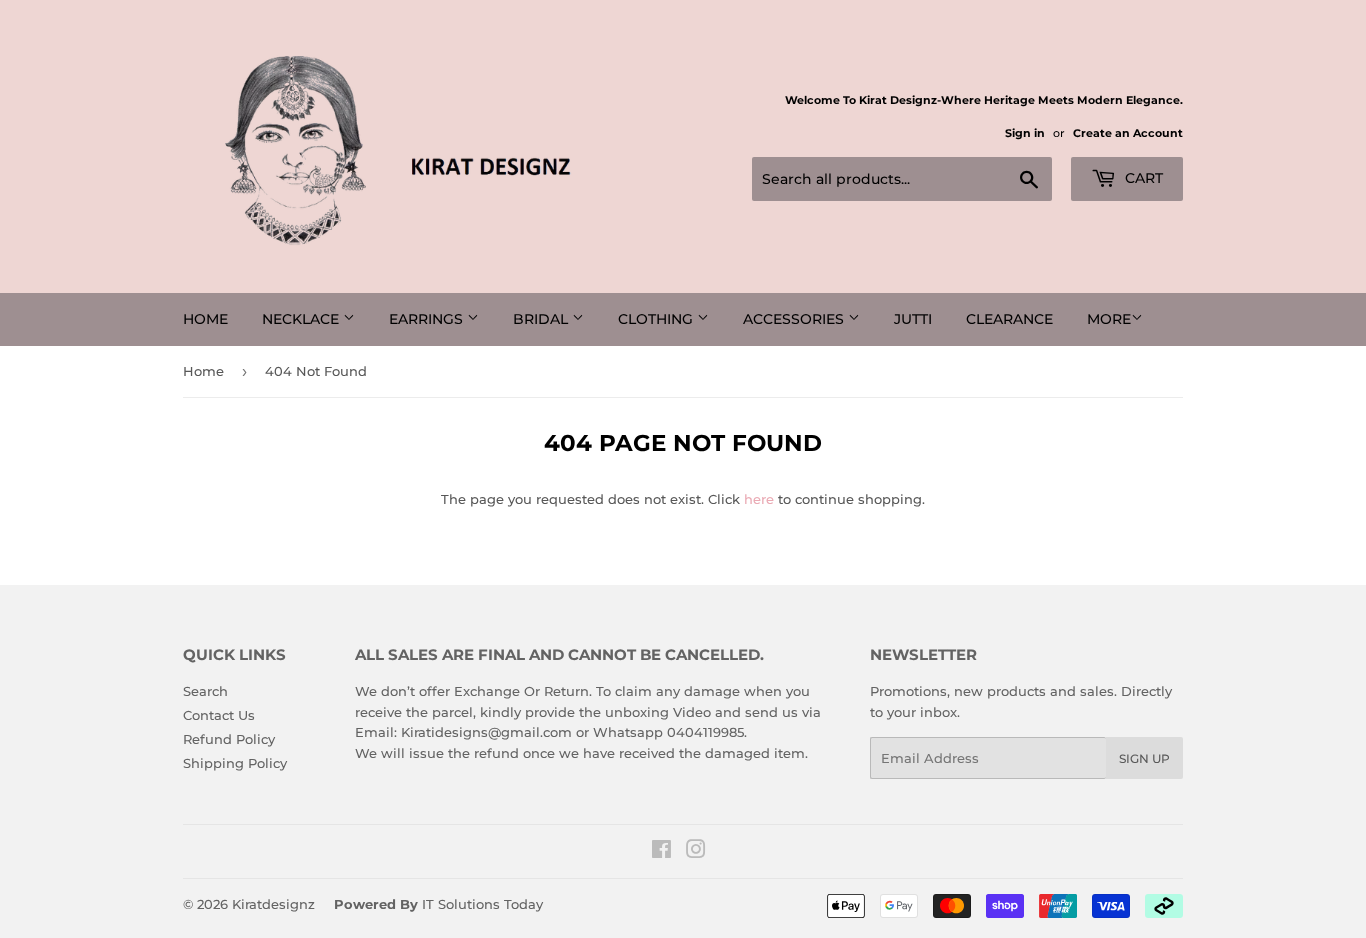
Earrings (428, 319)
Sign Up (1144, 758)
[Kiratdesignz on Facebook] (661, 852)
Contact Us (219, 715)
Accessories (795, 319)
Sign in (1025, 133)
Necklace (302, 319)
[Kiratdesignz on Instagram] (696, 852)
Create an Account (1128, 133)
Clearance (1009, 319)
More (1109, 319)
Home (205, 319)
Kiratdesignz (273, 904)
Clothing (657, 319)
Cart (1142, 178)
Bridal (542, 319)
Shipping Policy (235, 763)
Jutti (913, 319)
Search (205, 691)
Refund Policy (229, 739)
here (759, 499)
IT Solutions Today (482, 904)
